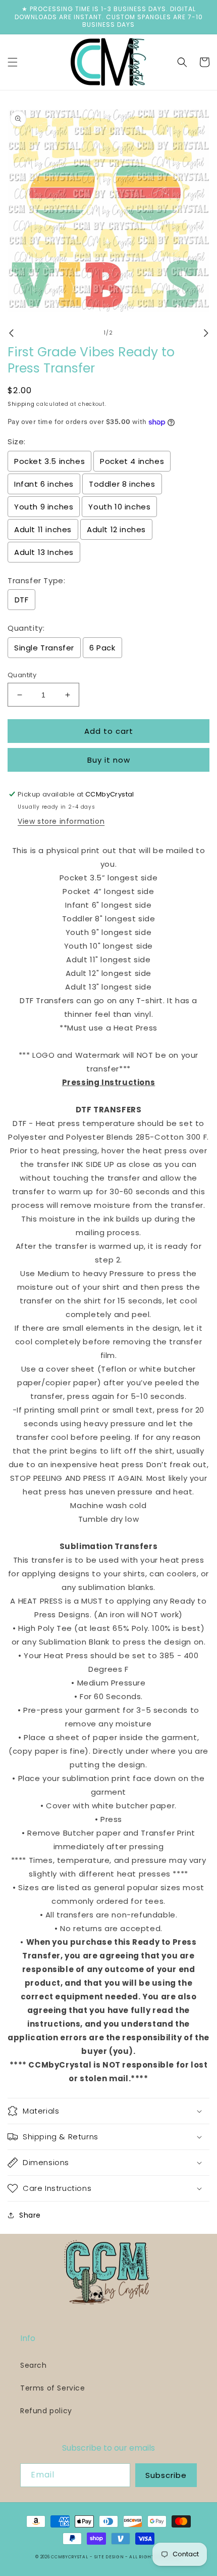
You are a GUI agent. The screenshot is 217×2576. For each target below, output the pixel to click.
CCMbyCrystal (69, 2557)
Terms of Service (53, 2388)
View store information (61, 821)
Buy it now (109, 760)
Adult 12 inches (116, 529)
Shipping (21, 404)
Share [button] (30, 2215)
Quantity (22, 675)
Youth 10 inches (119, 507)
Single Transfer (44, 648)
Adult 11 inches (43, 529)
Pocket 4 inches (132, 461)
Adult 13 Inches (44, 552)
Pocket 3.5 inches (49, 461)
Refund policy (46, 2411)
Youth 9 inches (44, 507)
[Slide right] (206, 333)
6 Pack (102, 648)
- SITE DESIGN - (110, 2557)
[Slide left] (11, 333)
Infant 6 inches (44, 484)
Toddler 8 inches (122, 484)
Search (34, 2365)
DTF (22, 600)
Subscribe (166, 2475)
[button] (13, 62)
